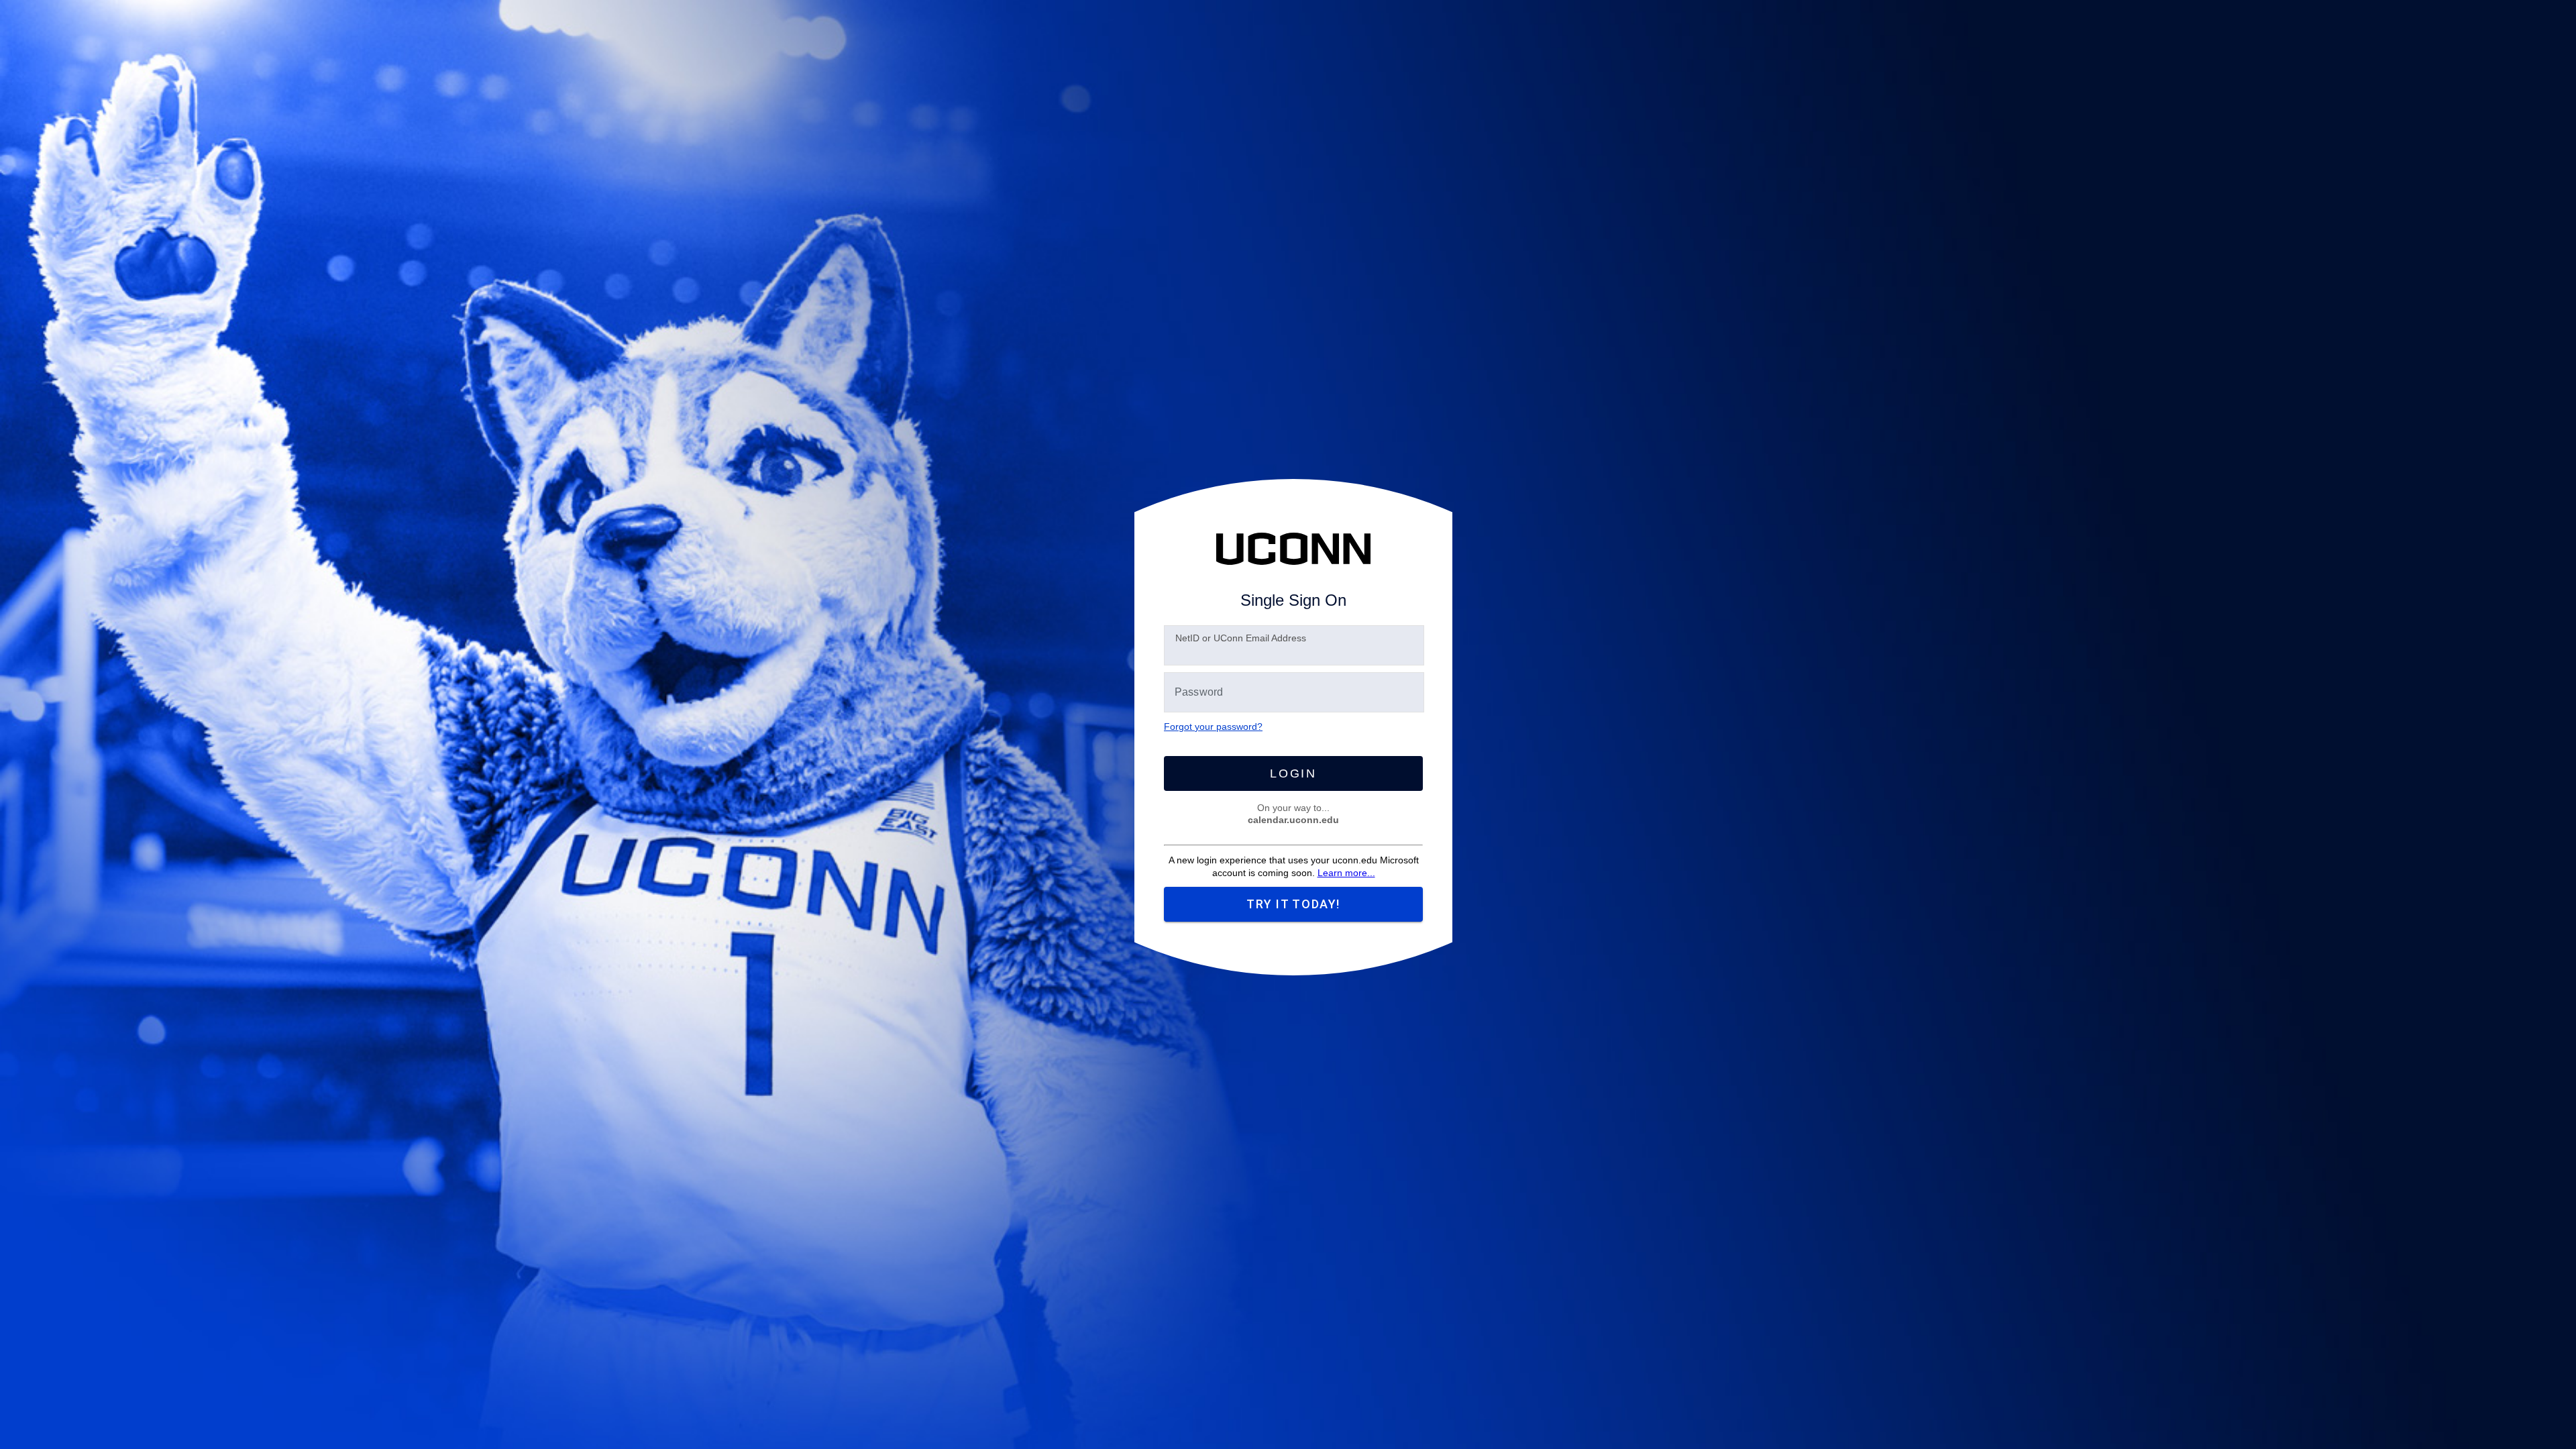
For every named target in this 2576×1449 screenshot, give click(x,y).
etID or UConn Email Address (1241, 638)
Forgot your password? (1213, 727)
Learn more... (1346, 873)
